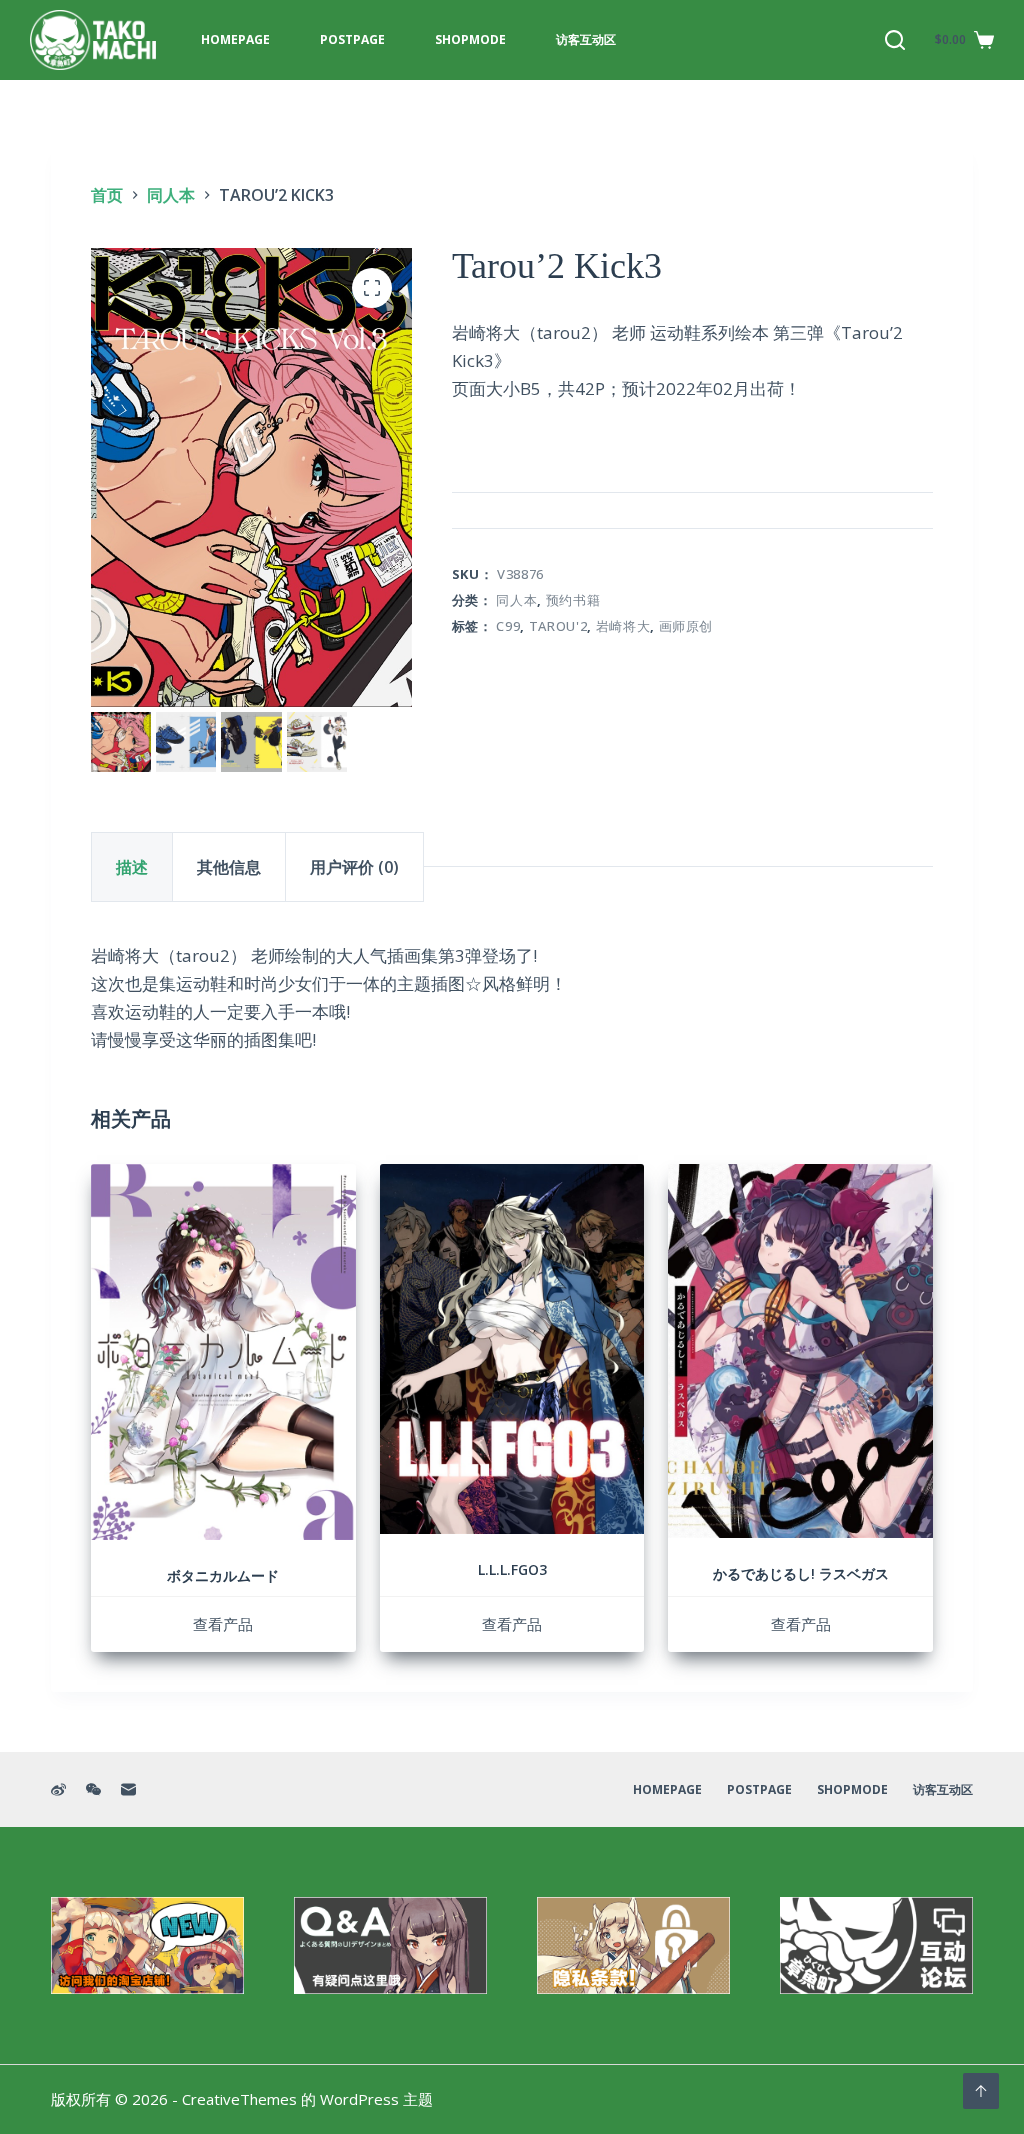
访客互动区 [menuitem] (586, 39)
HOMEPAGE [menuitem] (235, 39)
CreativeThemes (239, 2099)
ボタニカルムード (223, 1575)
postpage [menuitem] (352, 39)
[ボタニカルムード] (223, 1352)
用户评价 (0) (354, 867)
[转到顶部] (981, 2091)
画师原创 (686, 626)
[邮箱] (128, 1789)
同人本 (516, 600)
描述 (132, 867)
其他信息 (229, 867)
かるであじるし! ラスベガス (801, 1573)
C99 (508, 626)
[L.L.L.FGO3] (512, 1349)
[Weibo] (58, 1789)
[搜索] (895, 40)
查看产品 (223, 1624)
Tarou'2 (558, 626)
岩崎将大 (623, 626)
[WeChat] (93, 1789)
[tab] (132, 867)
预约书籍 (573, 600)
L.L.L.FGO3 (512, 1569)
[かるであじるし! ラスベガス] (800, 1351)
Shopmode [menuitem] (470, 39)
